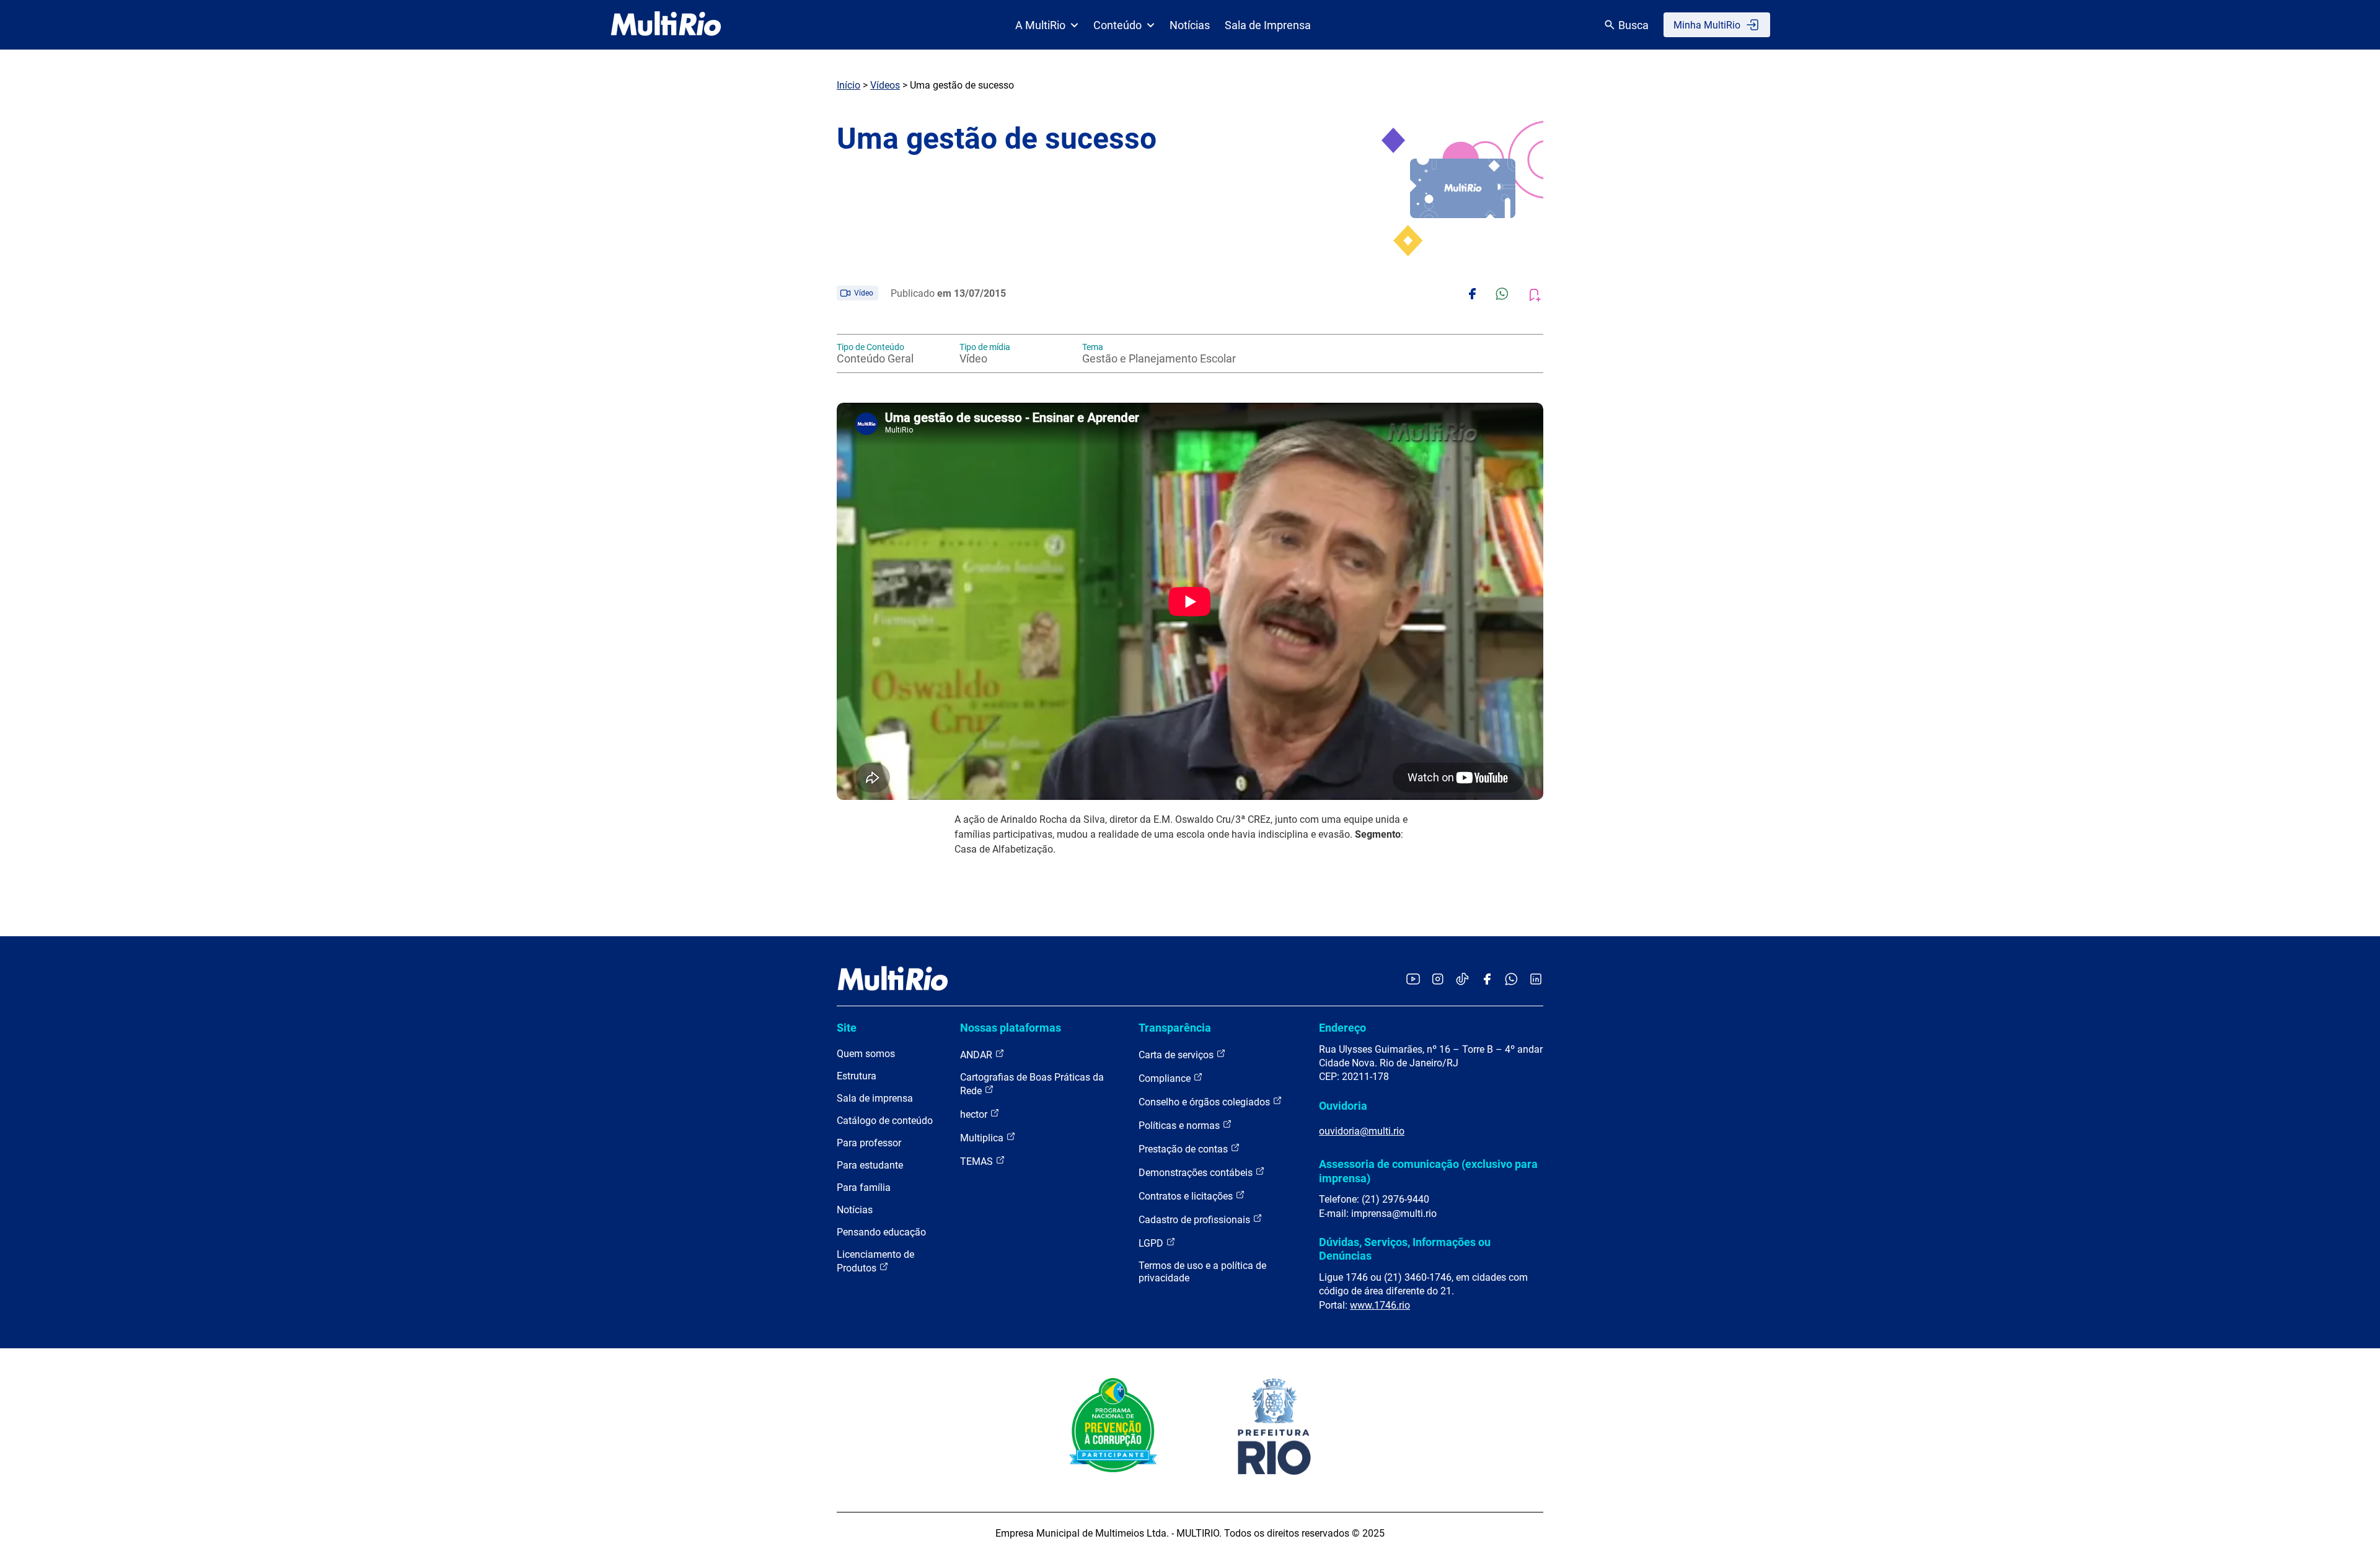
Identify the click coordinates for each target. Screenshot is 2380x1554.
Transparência (1175, 1028)
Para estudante (870, 1165)
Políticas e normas (1180, 1126)
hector (975, 1114)
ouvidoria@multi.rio (1362, 1131)
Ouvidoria (1343, 1106)
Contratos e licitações (1187, 1196)
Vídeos (885, 85)
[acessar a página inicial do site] (666, 25)
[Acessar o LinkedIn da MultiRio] (1536, 980)
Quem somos (866, 1054)
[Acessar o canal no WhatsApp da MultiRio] (1511, 980)
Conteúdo (1117, 25)
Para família (864, 1187)
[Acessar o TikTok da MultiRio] (1462, 980)
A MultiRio (1040, 25)
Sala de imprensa (875, 1098)
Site (847, 1028)
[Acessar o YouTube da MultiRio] (1413, 980)
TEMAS (978, 1161)
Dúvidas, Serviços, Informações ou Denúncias (1405, 1249)
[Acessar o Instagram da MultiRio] (1438, 980)
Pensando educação (881, 1232)
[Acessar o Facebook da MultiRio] (1487, 980)
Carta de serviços (1177, 1055)
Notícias (1190, 25)
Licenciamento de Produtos (875, 1261)
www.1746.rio (1380, 1305)
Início (848, 85)
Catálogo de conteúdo (885, 1121)
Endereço (1342, 1028)
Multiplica (983, 1138)
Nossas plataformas (1011, 1028)
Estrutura (857, 1076)
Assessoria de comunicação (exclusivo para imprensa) (1428, 1171)
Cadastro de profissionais (1196, 1220)
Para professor (869, 1143)
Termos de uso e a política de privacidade (1202, 1272)
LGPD (1152, 1243)
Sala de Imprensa (1268, 25)
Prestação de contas (1184, 1149)
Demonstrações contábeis (1197, 1173)
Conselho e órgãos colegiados (1205, 1102)
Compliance (1166, 1078)
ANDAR (977, 1055)
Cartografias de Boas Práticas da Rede (1032, 1084)
